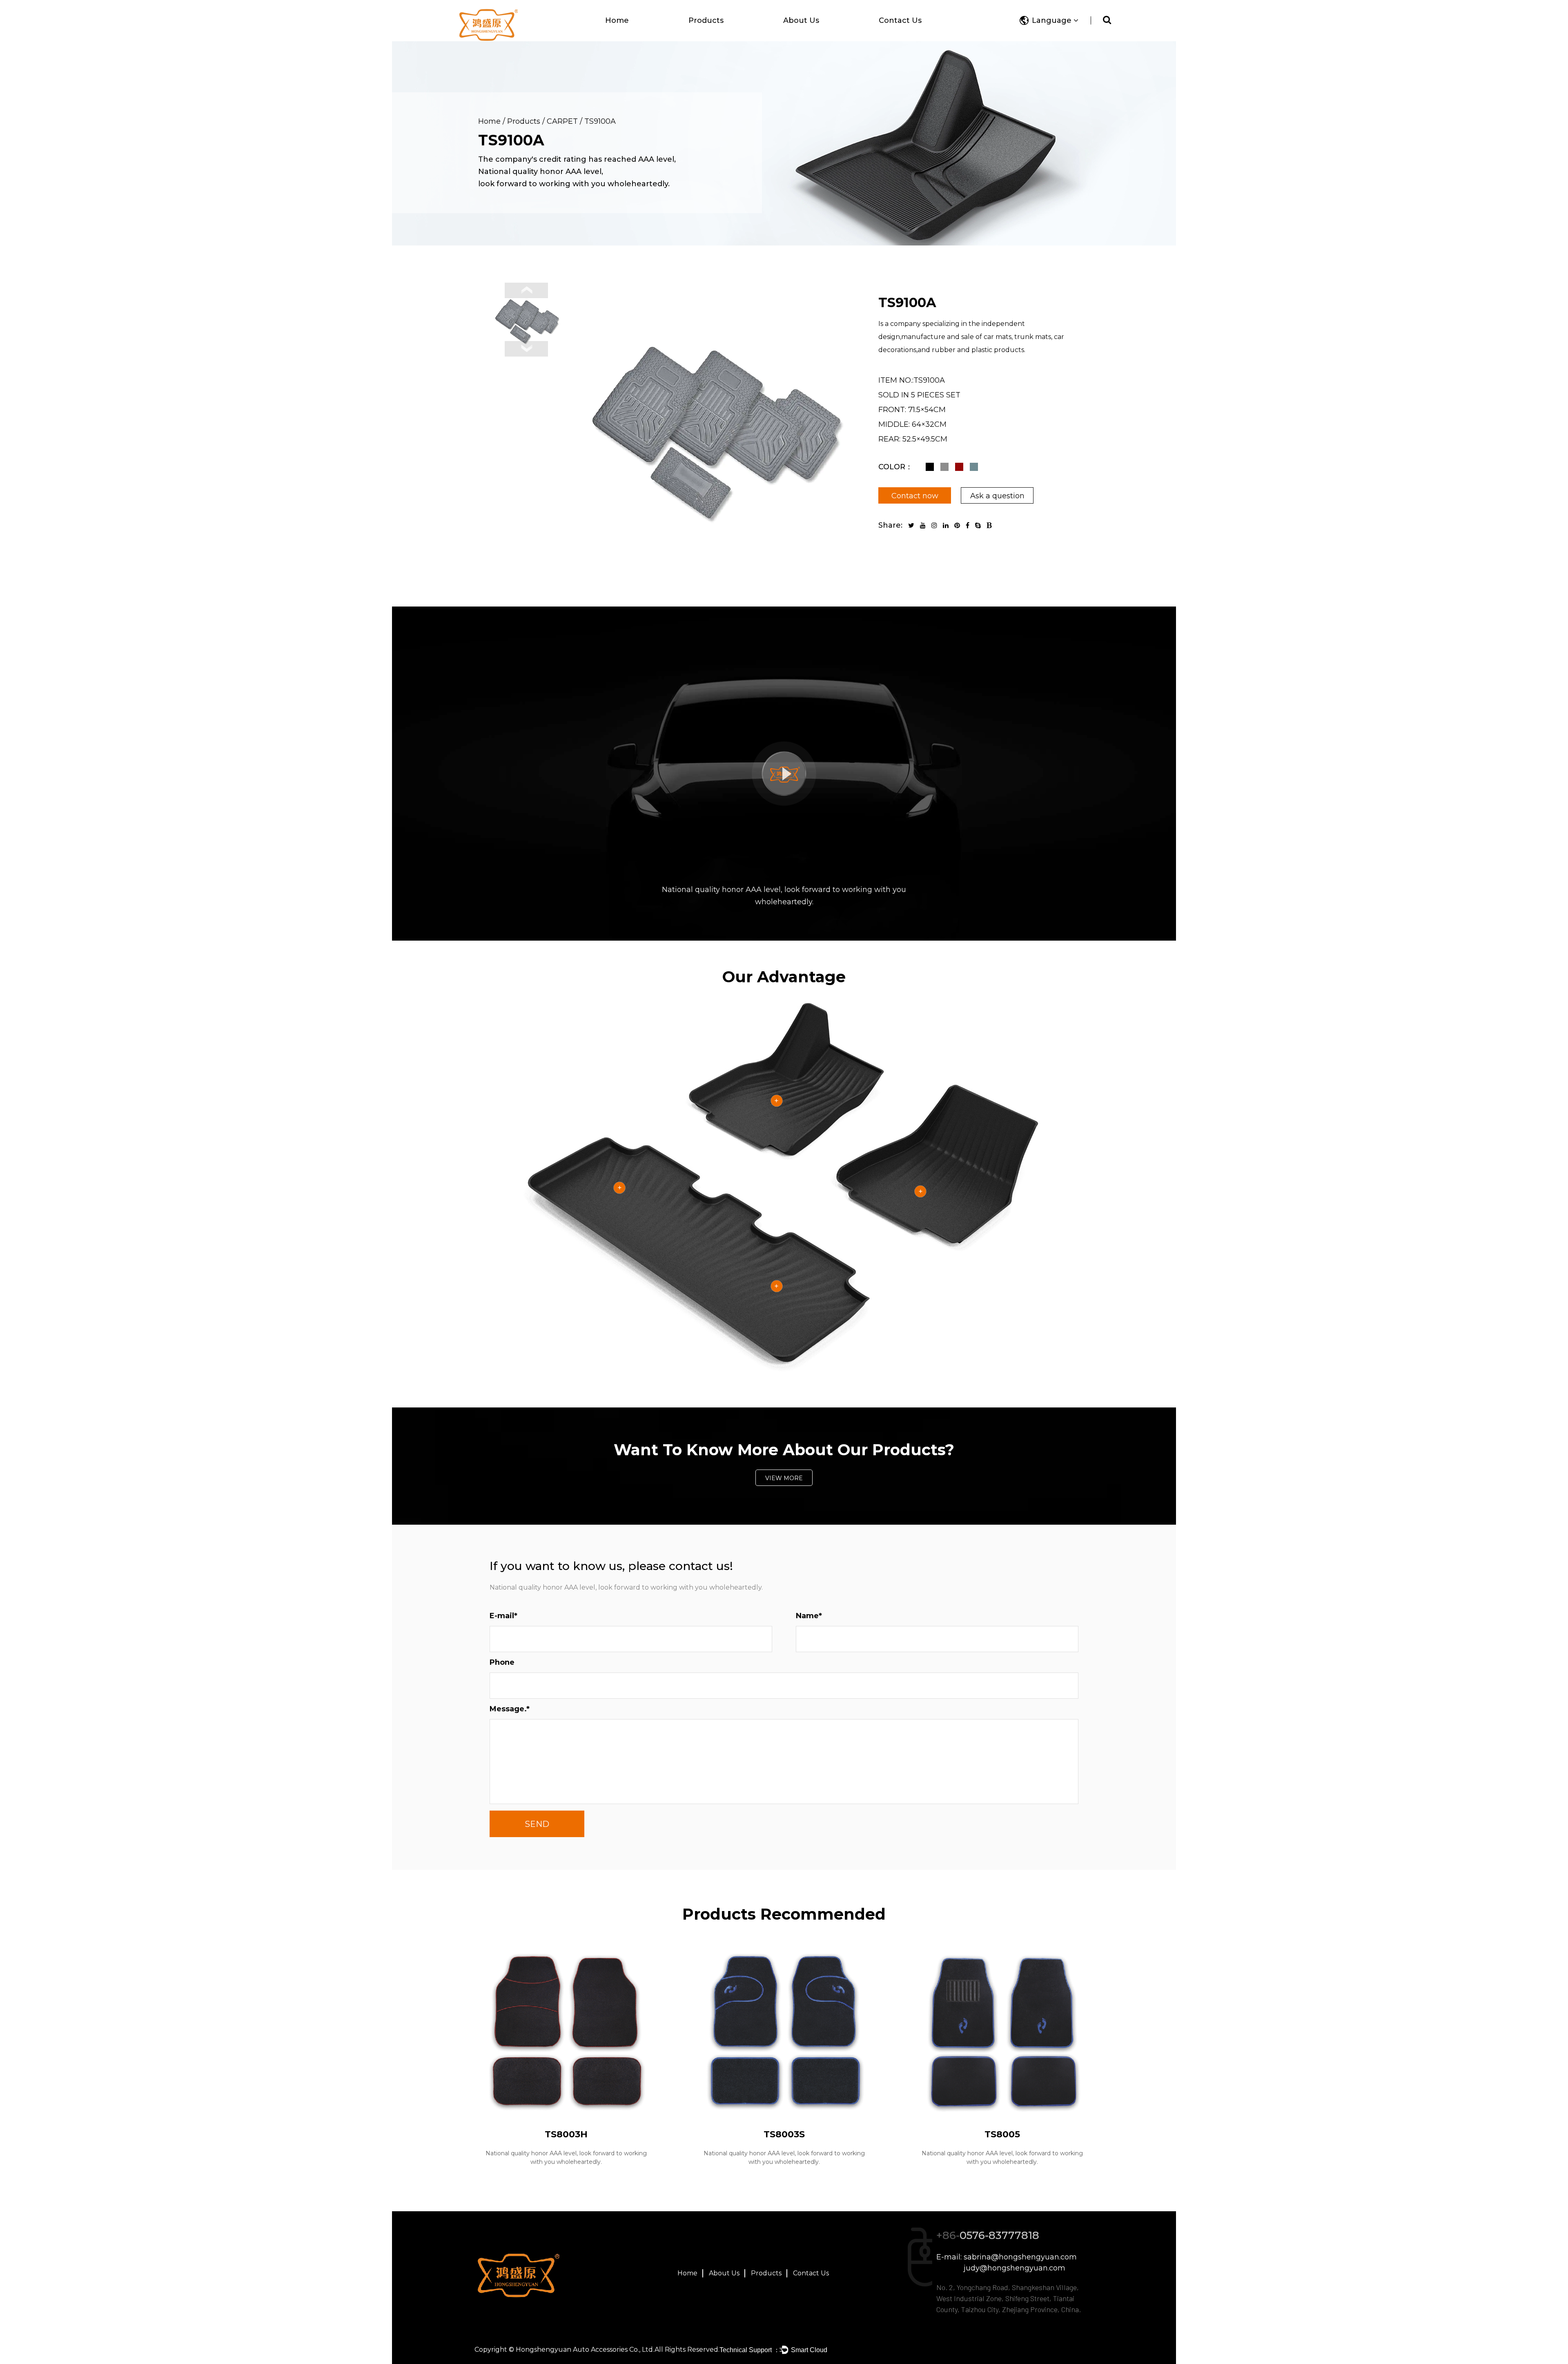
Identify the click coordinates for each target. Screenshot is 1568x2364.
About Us (801, 20)
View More (784, 1478)
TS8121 (784, 2134)
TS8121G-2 (1002, 2134)
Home (617, 20)
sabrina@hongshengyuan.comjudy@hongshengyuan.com (1020, 2263)
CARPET (562, 121)
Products (706, 20)
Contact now (915, 496)
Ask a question (997, 496)
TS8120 (566, 2134)
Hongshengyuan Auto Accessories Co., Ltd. (585, 2350)
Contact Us (900, 20)
